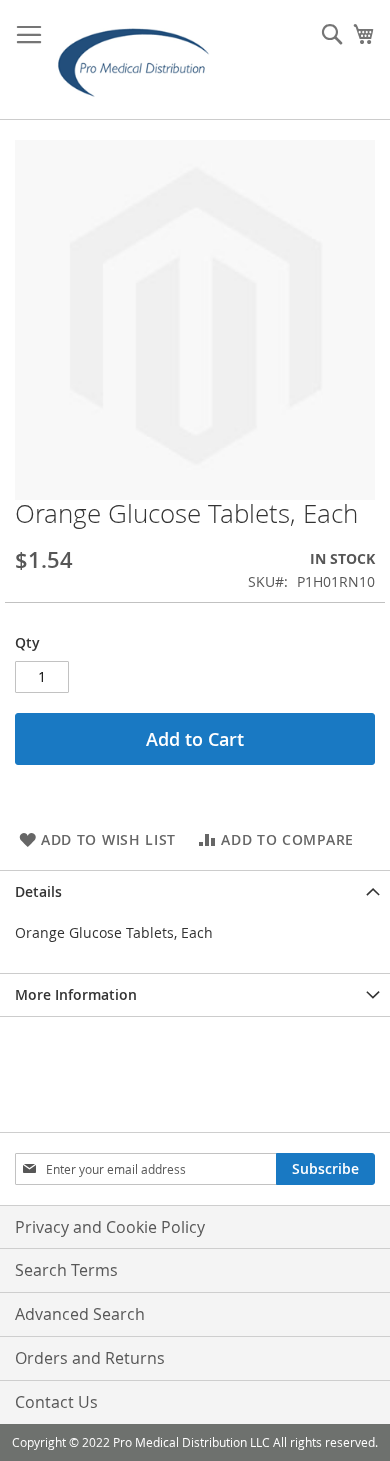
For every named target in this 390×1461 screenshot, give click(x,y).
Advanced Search (80, 1314)
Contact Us (56, 1402)
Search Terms (66, 1270)
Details (38, 891)
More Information (76, 994)
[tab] (195, 891)
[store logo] (140, 60)
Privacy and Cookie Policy (110, 1227)
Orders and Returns (90, 1358)
